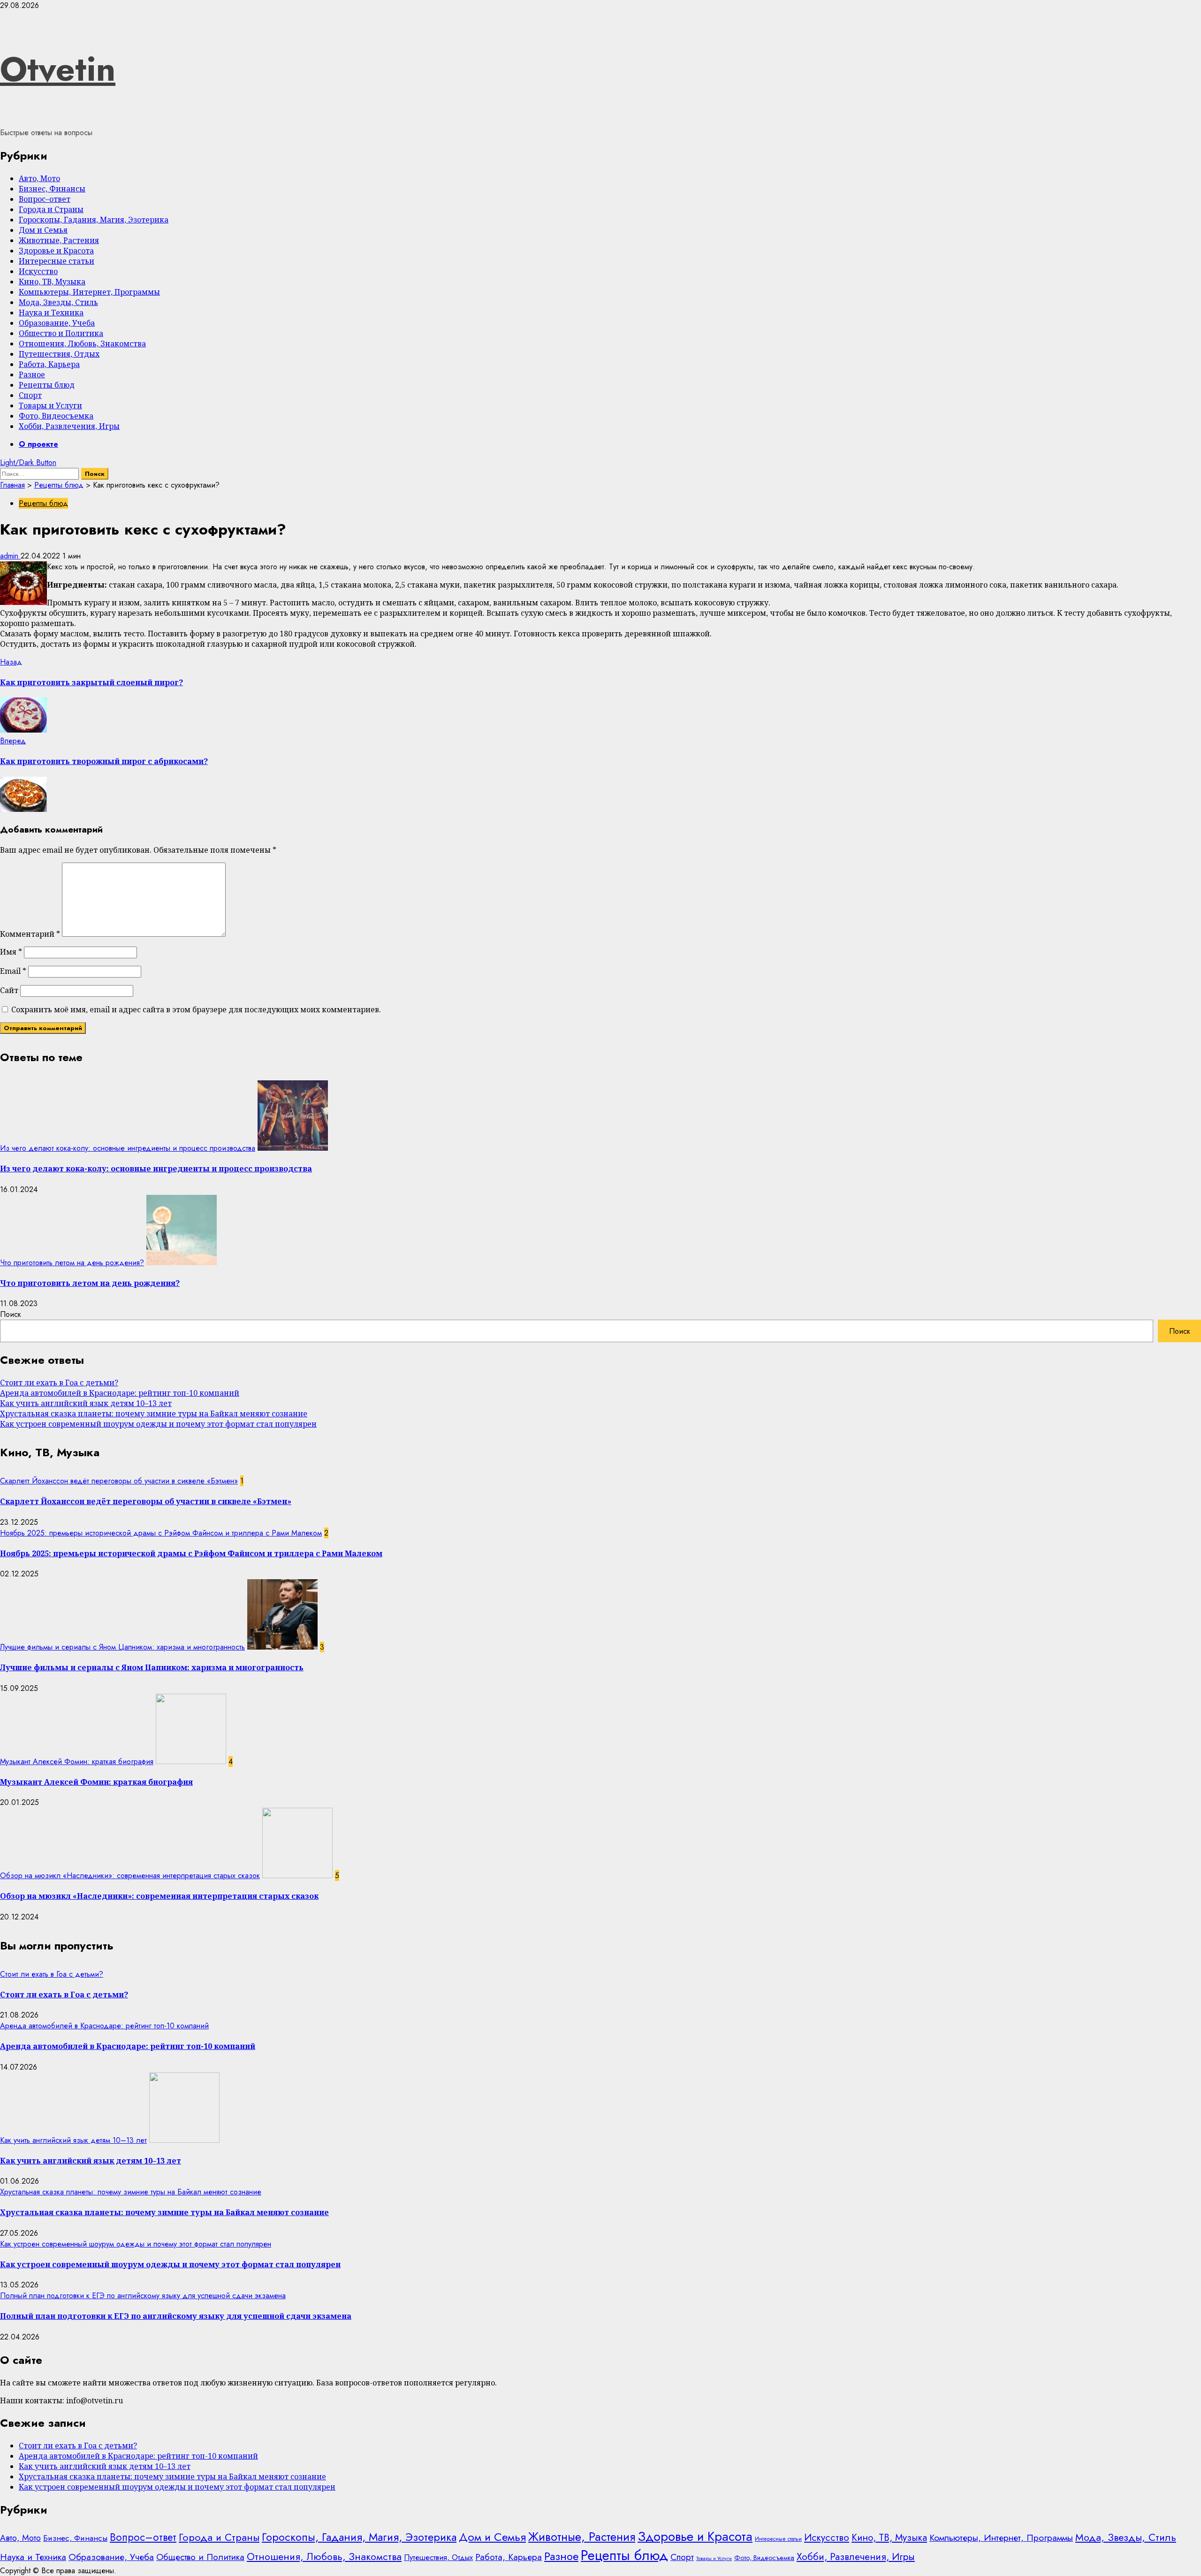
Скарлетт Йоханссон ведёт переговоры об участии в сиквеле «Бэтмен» (119, 1481)
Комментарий (30, 934)
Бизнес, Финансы (52, 189)
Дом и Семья (43, 230)
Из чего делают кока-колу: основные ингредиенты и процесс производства (128, 1148)
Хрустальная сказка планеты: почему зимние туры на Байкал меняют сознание (154, 1414)
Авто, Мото (39, 178)
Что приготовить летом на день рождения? (72, 1263)
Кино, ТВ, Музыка (52, 282)
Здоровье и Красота (56, 251)
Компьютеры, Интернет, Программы (89, 292)
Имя (11, 952)
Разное (32, 375)
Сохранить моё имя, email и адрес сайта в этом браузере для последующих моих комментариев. (196, 1009)
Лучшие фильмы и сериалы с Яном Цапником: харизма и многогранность (122, 1647)
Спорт (30, 395)
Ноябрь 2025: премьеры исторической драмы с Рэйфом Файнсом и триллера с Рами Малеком (161, 1533)
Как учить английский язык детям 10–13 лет (86, 1403)
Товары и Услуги (50, 405)
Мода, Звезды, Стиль (58, 302)
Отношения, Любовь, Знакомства (82, 344)
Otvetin (58, 69)
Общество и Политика (61, 333)
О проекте (38, 444)
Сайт (9, 990)
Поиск (11, 1314)
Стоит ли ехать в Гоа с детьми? (59, 1383)
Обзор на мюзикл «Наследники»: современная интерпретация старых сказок (130, 1876)
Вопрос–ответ (45, 199)
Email (13, 971)
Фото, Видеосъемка (56, 416)
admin (10, 556)
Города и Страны (51, 209)
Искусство (38, 271)
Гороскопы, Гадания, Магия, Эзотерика (94, 220)
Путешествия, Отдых (59, 354)
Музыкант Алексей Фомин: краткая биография (77, 1762)
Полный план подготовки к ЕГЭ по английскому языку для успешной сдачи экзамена (143, 2296)
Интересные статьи (57, 261)
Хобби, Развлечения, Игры (69, 426)
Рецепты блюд (47, 385)
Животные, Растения (59, 240)
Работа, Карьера (49, 364)
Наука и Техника (51, 313)
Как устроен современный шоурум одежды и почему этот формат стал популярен (158, 1424)
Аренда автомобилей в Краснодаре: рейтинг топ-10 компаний (120, 1393)
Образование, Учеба (57, 323)
